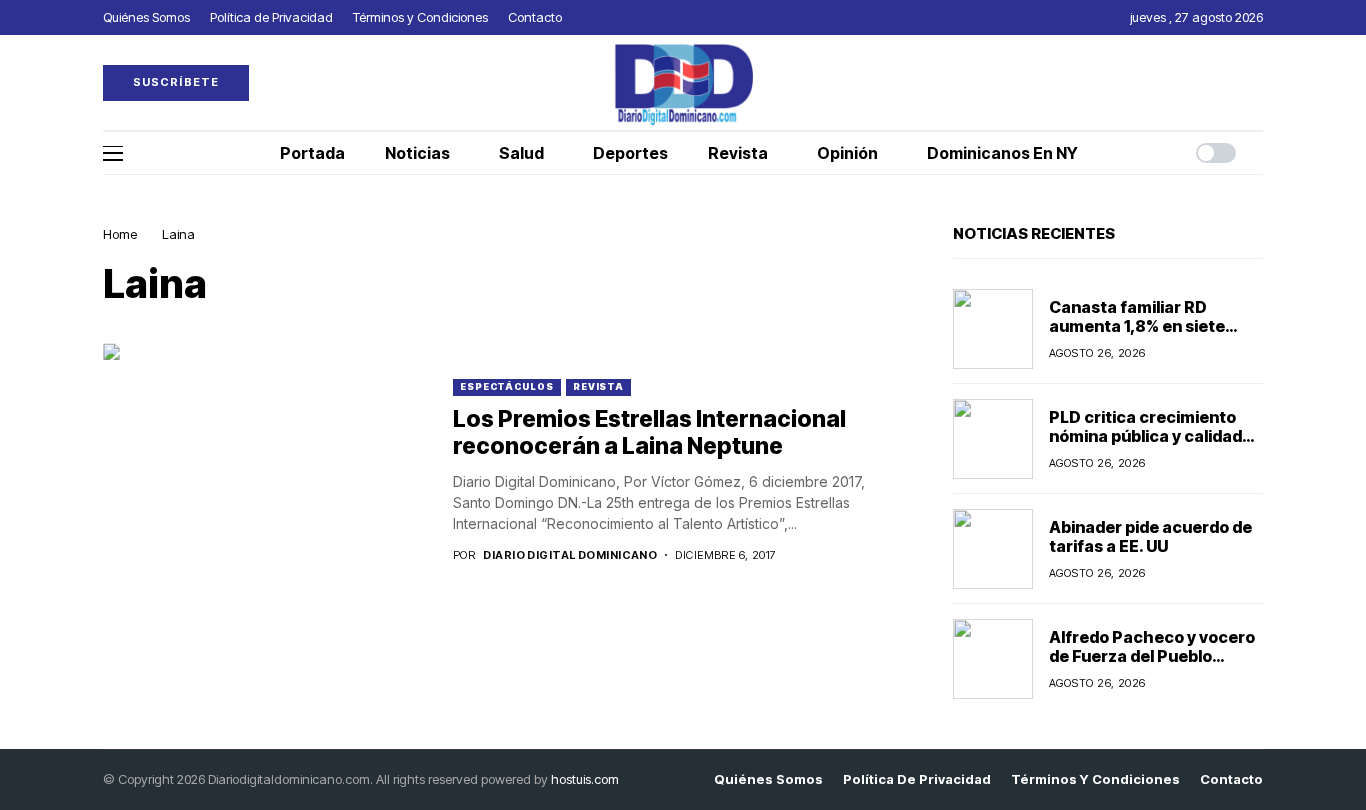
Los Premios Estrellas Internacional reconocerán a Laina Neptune (649, 433)
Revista (598, 386)
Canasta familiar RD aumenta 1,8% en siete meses (1137, 326)
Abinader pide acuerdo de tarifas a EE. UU (1150, 536)
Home (120, 234)
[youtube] (1258, 82)
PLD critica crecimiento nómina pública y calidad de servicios (1145, 436)
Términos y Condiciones (1095, 779)
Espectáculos (507, 386)
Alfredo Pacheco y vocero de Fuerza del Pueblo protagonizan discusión (1152, 656)
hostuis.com (585, 779)
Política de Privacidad (917, 779)
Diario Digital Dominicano (570, 555)
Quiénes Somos (768, 779)
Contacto (1231, 779)
